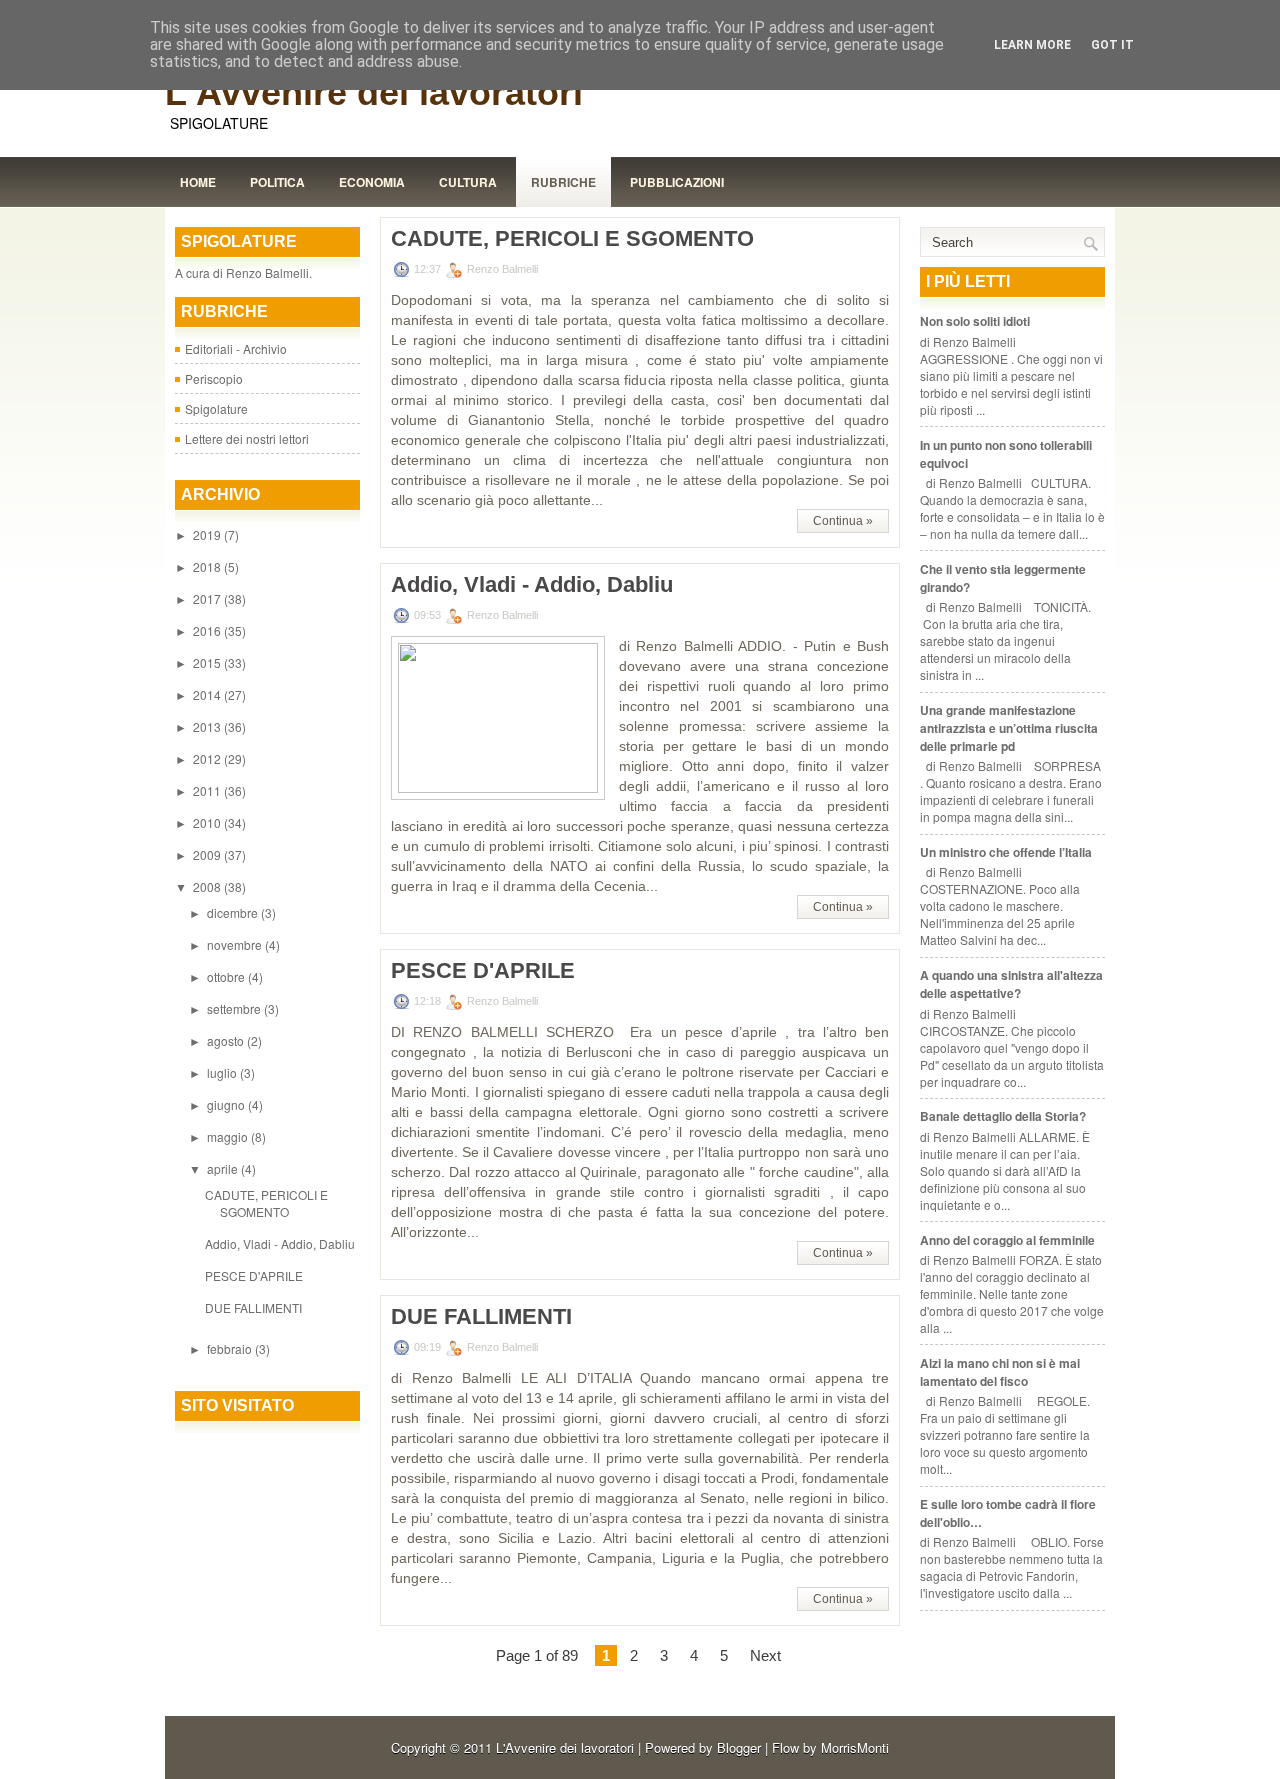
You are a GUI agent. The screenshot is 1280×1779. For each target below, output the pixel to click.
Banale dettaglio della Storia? (1003, 1116)
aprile (224, 1168)
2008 (208, 886)
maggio (229, 1136)
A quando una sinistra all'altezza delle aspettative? (1011, 984)
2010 (208, 822)
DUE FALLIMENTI (253, 1307)
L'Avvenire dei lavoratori (374, 92)
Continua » (843, 521)
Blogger (739, 1747)
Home (198, 182)
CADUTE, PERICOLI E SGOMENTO (266, 1203)
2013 (208, 726)
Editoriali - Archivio (236, 348)
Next (765, 1655)
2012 (208, 758)
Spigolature (216, 408)
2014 (208, 694)
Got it (1112, 45)
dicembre (234, 912)
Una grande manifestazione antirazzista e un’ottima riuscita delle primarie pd (1009, 728)
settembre (235, 1008)
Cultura (468, 182)
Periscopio (214, 378)
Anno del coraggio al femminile (1007, 1240)
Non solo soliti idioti (975, 321)
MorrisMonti (855, 1747)
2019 (208, 534)
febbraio (231, 1348)
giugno (227, 1104)
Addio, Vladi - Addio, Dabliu (280, 1243)
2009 (208, 854)
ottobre (227, 976)
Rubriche (563, 182)
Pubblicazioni (677, 182)
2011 (208, 790)
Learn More (1032, 45)
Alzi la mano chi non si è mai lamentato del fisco (1000, 1372)
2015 (208, 662)
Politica (277, 182)
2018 (208, 566)
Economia (372, 182)
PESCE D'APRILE (254, 1275)
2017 (208, 598)
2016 (208, 630)
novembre (236, 944)
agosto (227, 1040)
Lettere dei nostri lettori (247, 438)
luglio (223, 1072)
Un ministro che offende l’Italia (1006, 852)
